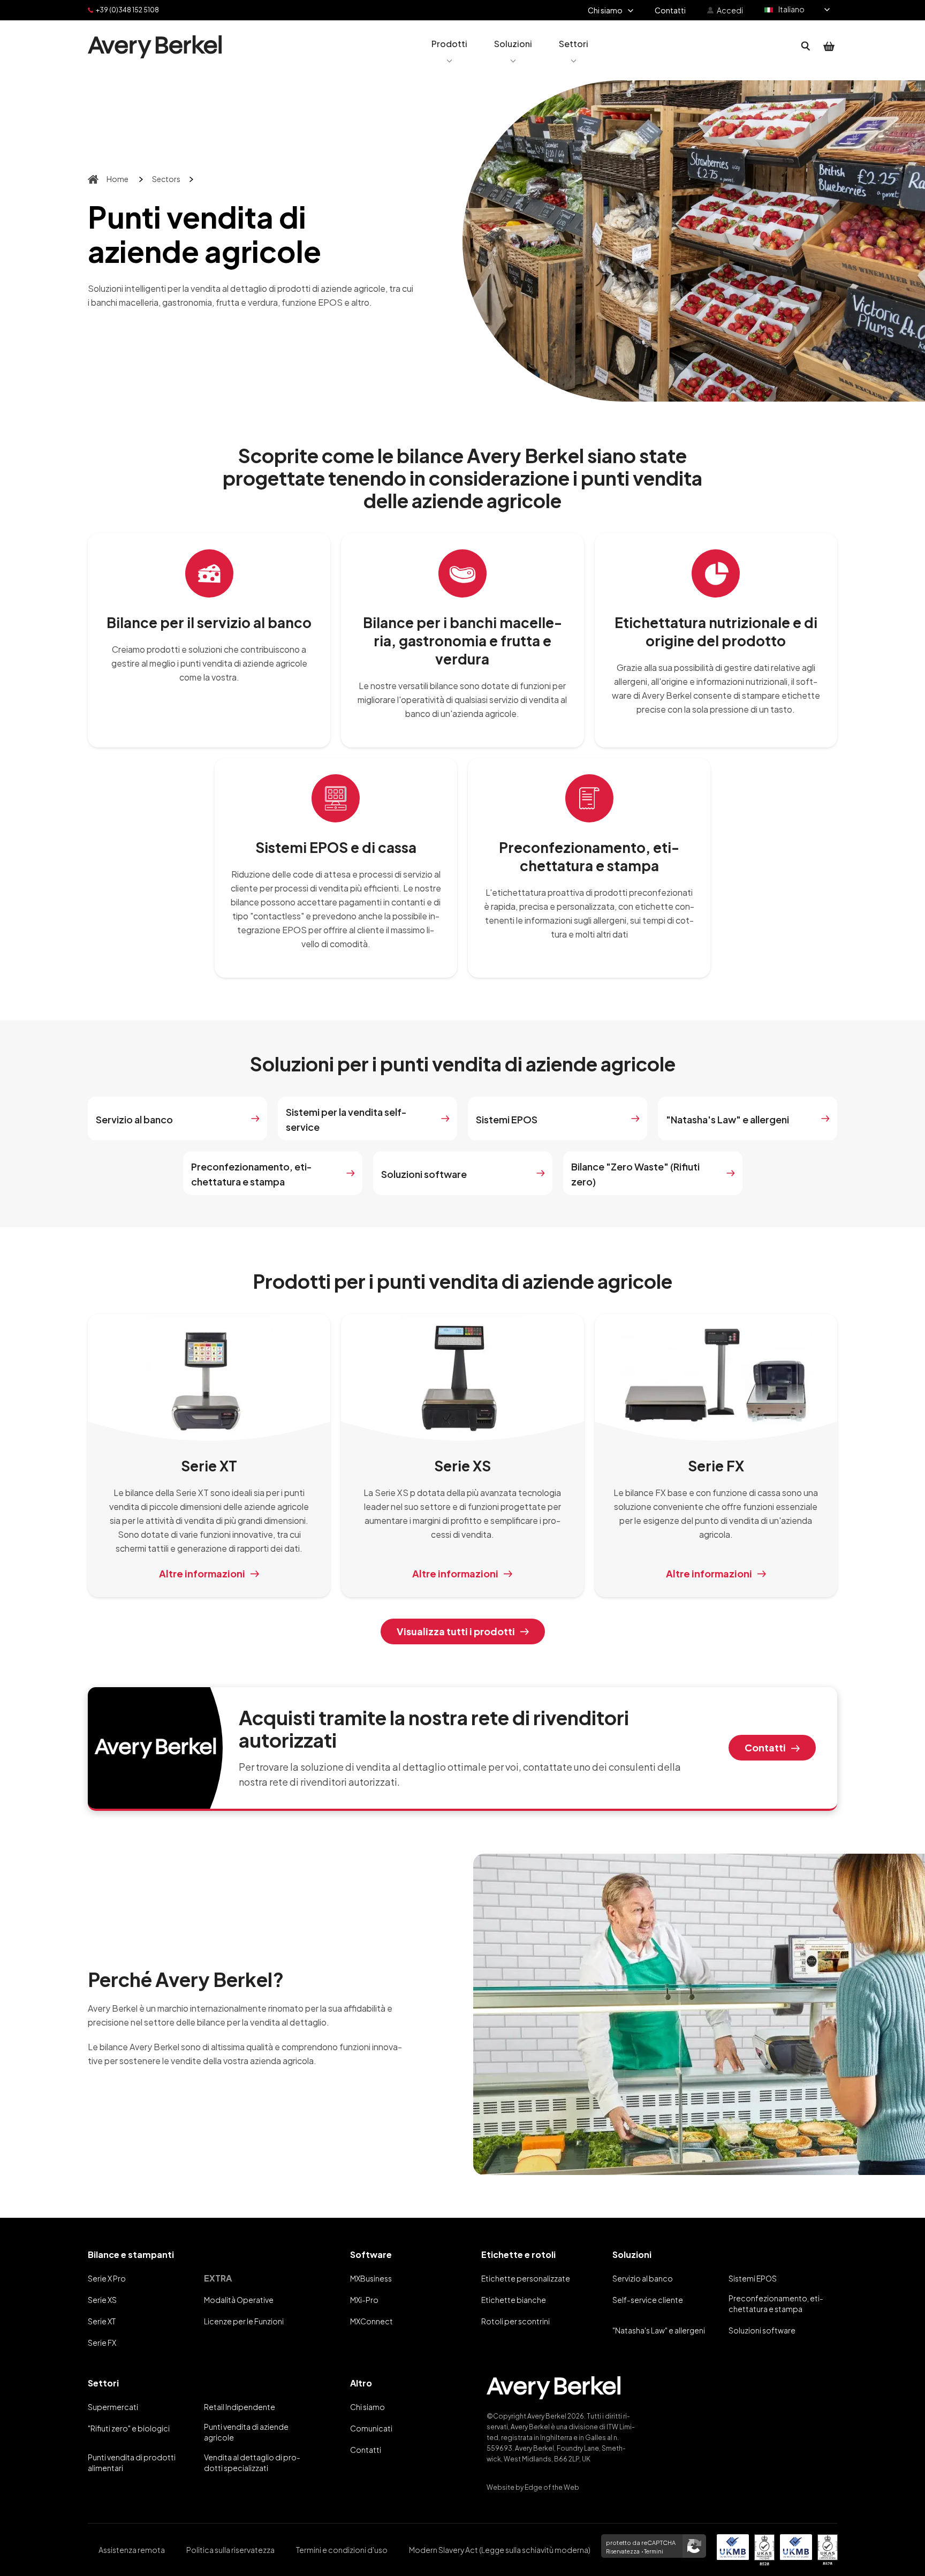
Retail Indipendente (240, 2407)
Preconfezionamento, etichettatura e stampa (252, 1174)
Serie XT (102, 2321)
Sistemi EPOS (507, 1119)
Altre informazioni (202, 1573)
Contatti (765, 1747)
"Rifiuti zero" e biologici (129, 2428)
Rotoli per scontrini (515, 2321)
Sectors (166, 179)
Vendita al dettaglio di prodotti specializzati (252, 2462)
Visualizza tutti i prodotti (456, 1631)
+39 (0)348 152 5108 (127, 10)
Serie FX (102, 2343)
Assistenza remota (132, 2550)
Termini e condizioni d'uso (342, 2550)
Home (117, 179)
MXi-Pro (364, 2300)
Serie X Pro (107, 2278)
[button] (449, 47)
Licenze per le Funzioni (244, 2321)
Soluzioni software (424, 1174)
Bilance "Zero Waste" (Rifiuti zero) (635, 1174)
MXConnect (371, 2321)
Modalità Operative (239, 2300)
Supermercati (113, 2407)
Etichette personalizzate (526, 2278)
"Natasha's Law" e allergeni (727, 1119)
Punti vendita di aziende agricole (246, 2432)
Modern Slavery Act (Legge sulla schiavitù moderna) (500, 2550)
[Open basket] (829, 47)
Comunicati (371, 2428)
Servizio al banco (134, 1119)
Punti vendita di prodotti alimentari (132, 2462)
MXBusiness (371, 2278)
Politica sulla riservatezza (230, 2550)
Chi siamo (367, 2407)
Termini (654, 2551)
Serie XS (102, 2300)
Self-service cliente (648, 2300)
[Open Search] (806, 47)
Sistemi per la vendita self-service (346, 1119)
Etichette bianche (514, 2300)
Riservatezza (623, 2551)
